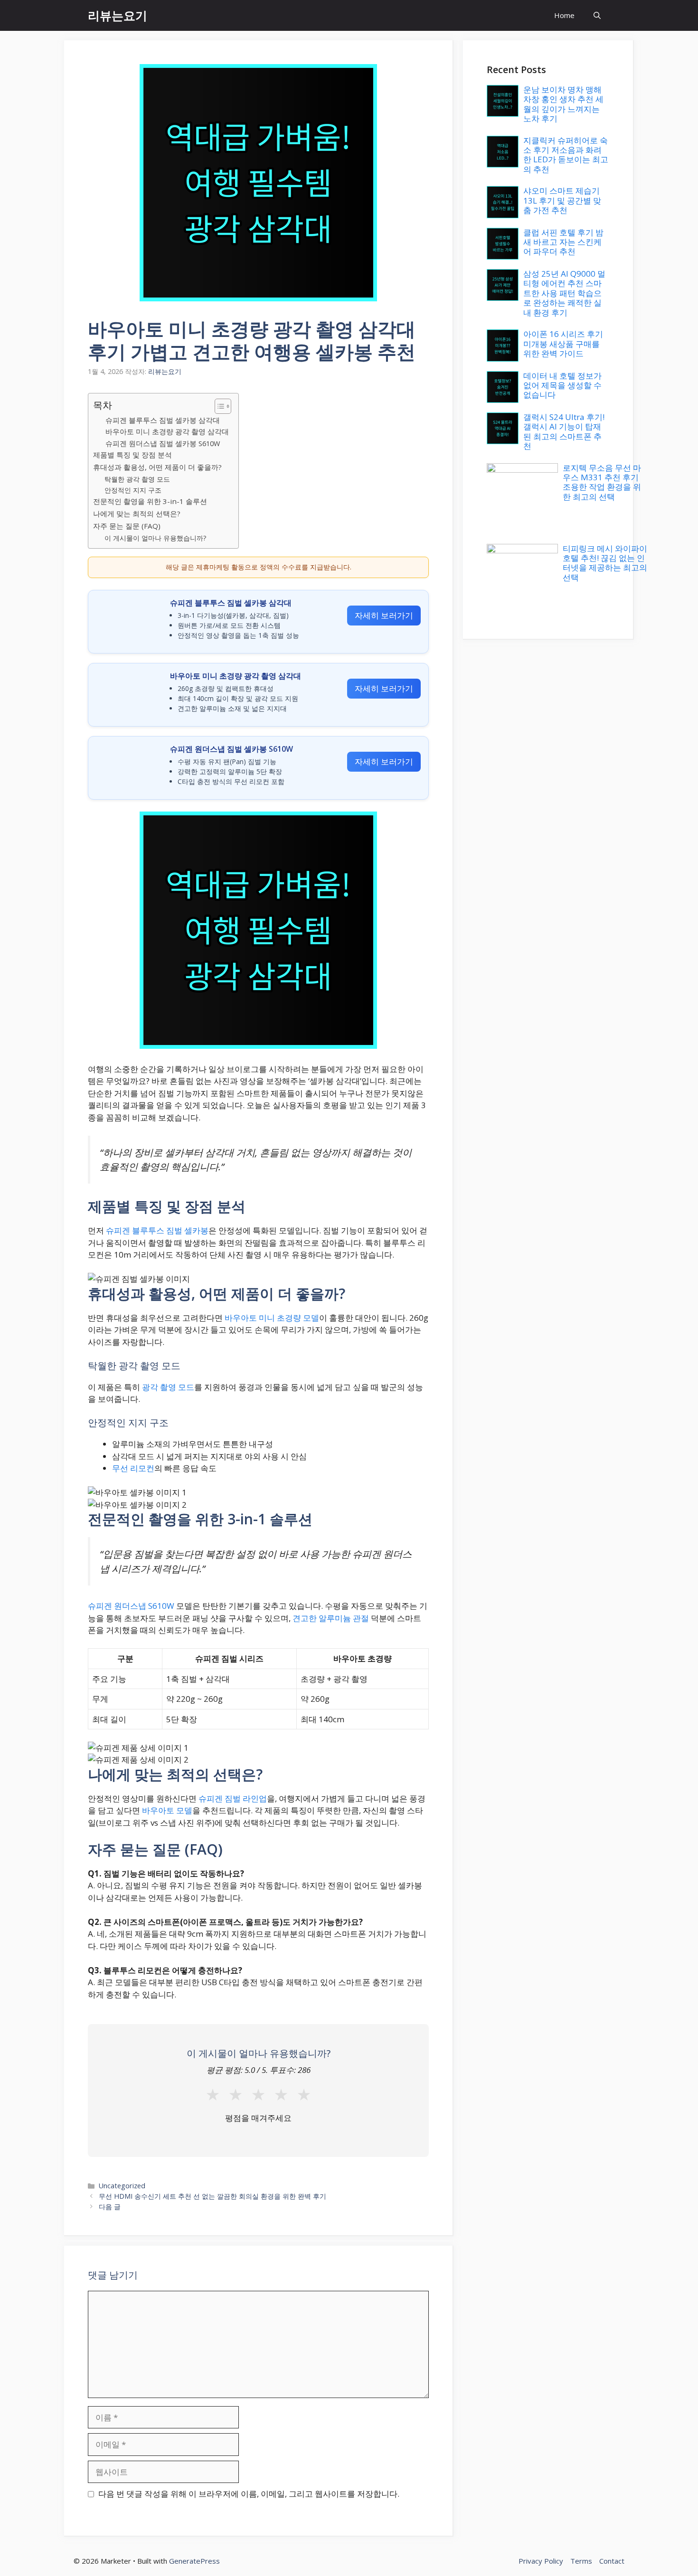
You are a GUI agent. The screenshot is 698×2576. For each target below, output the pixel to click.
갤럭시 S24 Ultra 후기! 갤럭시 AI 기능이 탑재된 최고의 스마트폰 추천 (564, 431)
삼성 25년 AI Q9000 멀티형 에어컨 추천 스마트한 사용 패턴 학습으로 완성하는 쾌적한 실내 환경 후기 (564, 293)
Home (564, 15)
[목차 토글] (218, 406)
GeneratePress (194, 2561)
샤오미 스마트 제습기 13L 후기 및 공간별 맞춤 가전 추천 (562, 200)
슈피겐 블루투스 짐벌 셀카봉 (157, 1230)
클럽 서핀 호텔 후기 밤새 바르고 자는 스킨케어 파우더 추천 (563, 242)
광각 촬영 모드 (168, 1387)
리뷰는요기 (118, 15)
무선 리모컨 (133, 1468)
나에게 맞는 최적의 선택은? (137, 513)
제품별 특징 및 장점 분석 (132, 455)
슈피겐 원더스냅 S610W (131, 1606)
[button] (597, 15)
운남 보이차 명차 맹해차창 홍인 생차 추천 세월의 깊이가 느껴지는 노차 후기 (563, 104)
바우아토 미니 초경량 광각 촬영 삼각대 (167, 431)
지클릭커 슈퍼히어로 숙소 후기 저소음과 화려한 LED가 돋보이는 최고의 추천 (566, 155)
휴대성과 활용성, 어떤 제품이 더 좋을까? (157, 467)
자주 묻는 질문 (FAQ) (127, 526)
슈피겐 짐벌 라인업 (233, 1798)
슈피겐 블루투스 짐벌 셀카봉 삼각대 (163, 420)
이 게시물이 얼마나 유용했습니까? (155, 538)
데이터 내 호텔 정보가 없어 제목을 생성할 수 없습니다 (562, 385)
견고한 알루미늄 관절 (331, 1618)
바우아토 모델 (167, 1810)
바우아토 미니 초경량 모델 (272, 1318)
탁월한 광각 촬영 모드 (137, 479)
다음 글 (110, 2207)
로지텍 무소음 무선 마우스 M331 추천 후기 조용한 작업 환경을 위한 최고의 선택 (602, 482)
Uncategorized (122, 2186)
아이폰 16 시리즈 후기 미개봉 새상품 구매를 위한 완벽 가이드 (563, 344)
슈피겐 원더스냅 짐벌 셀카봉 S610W (163, 443)
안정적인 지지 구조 (133, 490)
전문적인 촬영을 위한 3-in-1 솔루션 (150, 501)
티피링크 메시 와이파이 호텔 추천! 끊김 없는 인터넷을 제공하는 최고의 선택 (605, 563)
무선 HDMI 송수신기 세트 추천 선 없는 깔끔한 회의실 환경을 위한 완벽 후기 (212, 2196)
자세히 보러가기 (384, 615)
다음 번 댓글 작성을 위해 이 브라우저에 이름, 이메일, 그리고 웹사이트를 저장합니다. (249, 2494)
